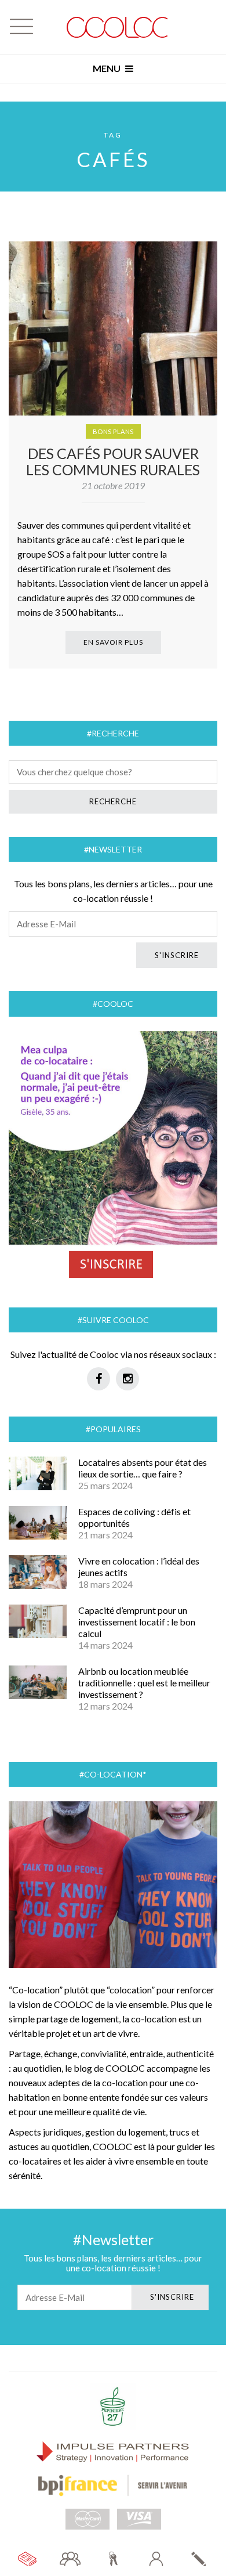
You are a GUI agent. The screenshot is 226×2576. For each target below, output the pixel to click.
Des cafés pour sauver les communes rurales (113, 461)
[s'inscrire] (199, 2559)
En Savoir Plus (113, 642)
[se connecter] (156, 2559)
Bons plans (113, 431)
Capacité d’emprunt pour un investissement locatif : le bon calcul (137, 1622)
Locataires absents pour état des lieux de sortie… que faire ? (143, 1468)
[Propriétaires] (113, 2559)
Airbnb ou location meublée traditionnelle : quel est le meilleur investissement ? (144, 1683)
